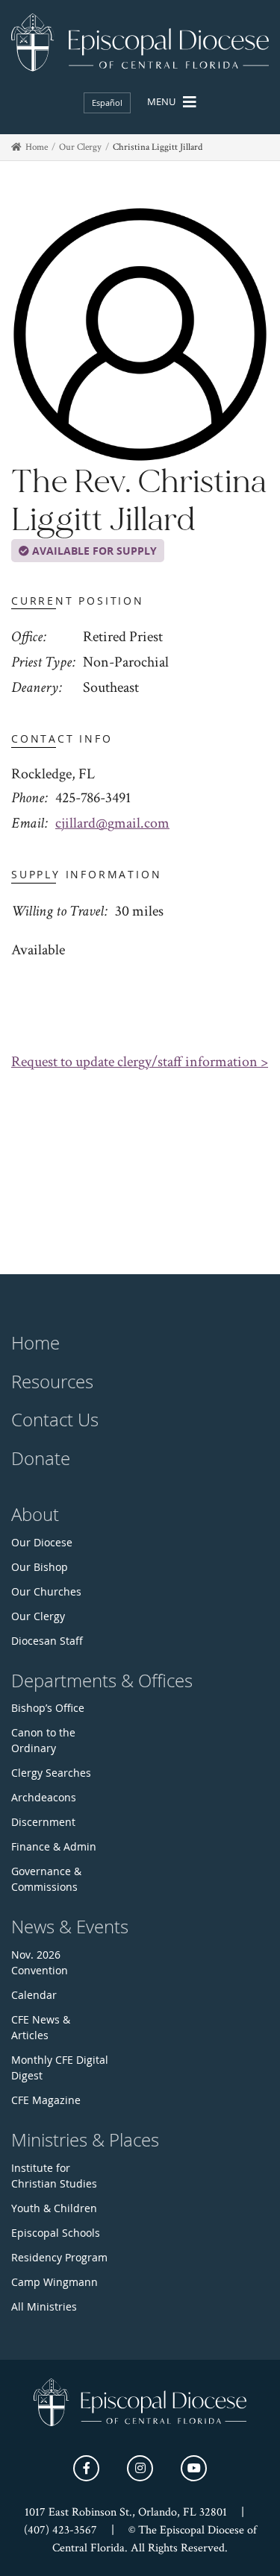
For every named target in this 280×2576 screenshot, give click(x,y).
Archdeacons (44, 1797)
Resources (52, 1382)
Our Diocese (42, 1542)
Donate (41, 1458)
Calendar (34, 1995)
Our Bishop (40, 1567)
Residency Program (59, 2257)
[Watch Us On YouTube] (194, 2468)
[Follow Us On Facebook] (86, 2468)
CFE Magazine (46, 2100)
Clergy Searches (51, 1773)
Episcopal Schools (56, 2233)
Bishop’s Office (48, 1708)
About (35, 1514)
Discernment (43, 1822)
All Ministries (44, 2306)
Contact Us (55, 1420)
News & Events (70, 1927)
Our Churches (46, 1591)
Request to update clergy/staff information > (140, 1062)
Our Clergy (80, 147)
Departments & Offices (102, 1681)
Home (37, 147)
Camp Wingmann (55, 2282)
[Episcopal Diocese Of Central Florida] (140, 42)
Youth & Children (54, 2208)
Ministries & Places (85, 2140)
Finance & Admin (54, 1846)
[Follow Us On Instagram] (140, 2468)
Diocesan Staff (47, 1641)
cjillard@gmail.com (112, 823)
